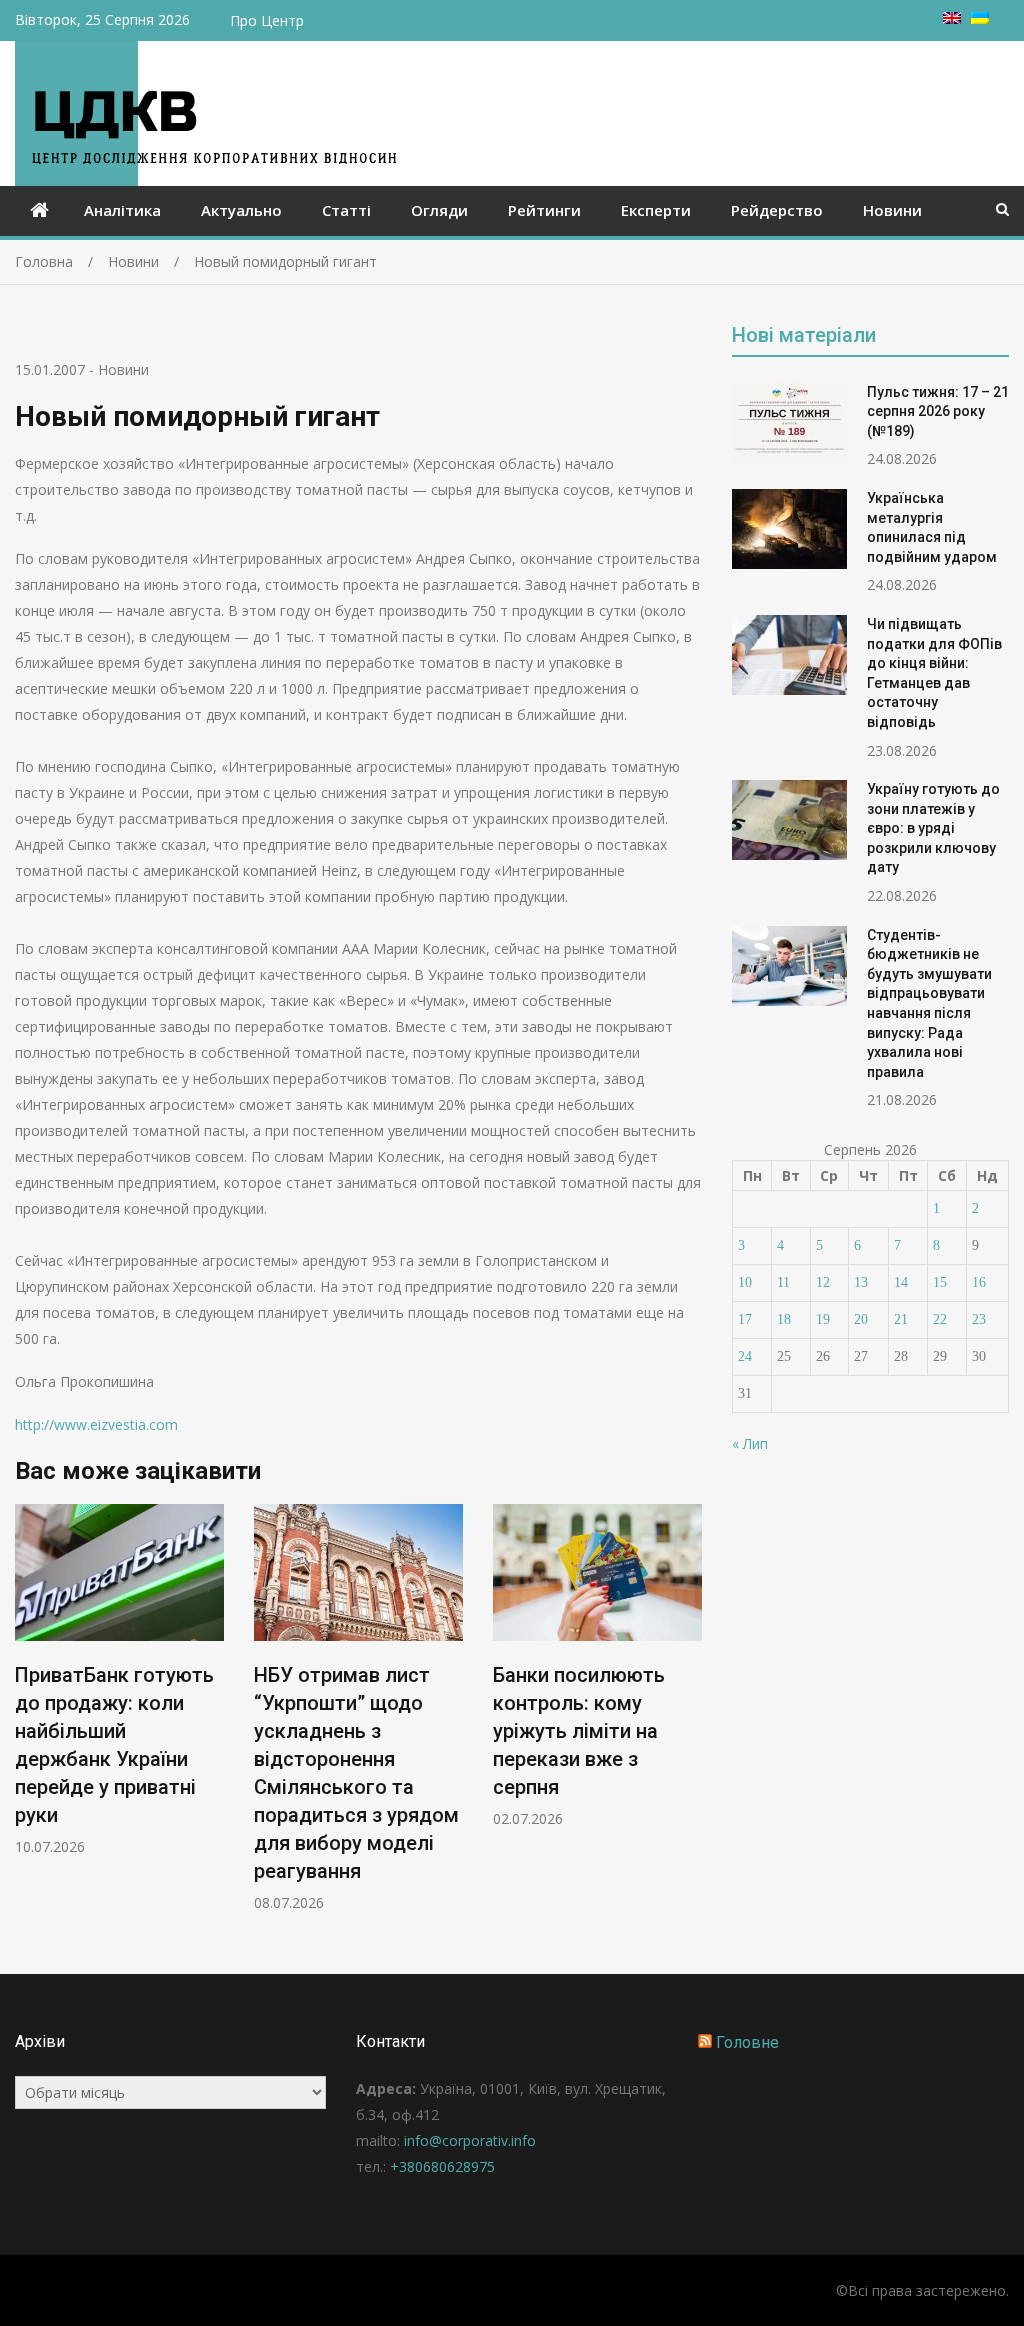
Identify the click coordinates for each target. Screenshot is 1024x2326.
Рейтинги (544, 210)
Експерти (656, 210)
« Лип (750, 1443)
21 (901, 1319)
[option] (119, 1680)
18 (784, 1319)
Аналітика (122, 210)
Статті (346, 210)
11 (783, 1282)
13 (861, 1282)
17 (745, 1319)
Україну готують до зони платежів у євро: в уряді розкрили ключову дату (933, 828)
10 (745, 1282)
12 (823, 1282)
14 (901, 1282)
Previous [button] (28, 1718)
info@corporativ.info (470, 2140)
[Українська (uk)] (980, 18)
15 (940, 1282)
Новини (892, 210)
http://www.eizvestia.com (96, 1424)
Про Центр (267, 20)
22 (940, 1319)
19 (823, 1319)
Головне (747, 2042)
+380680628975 (442, 2166)
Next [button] (689, 1718)
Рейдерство (777, 210)
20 (861, 1319)
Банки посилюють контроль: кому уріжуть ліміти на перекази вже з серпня (579, 1731)
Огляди (439, 210)
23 (979, 1319)
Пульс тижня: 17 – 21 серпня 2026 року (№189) (938, 411)
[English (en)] (952, 18)
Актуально (241, 210)
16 (979, 1282)
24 (745, 1356)
